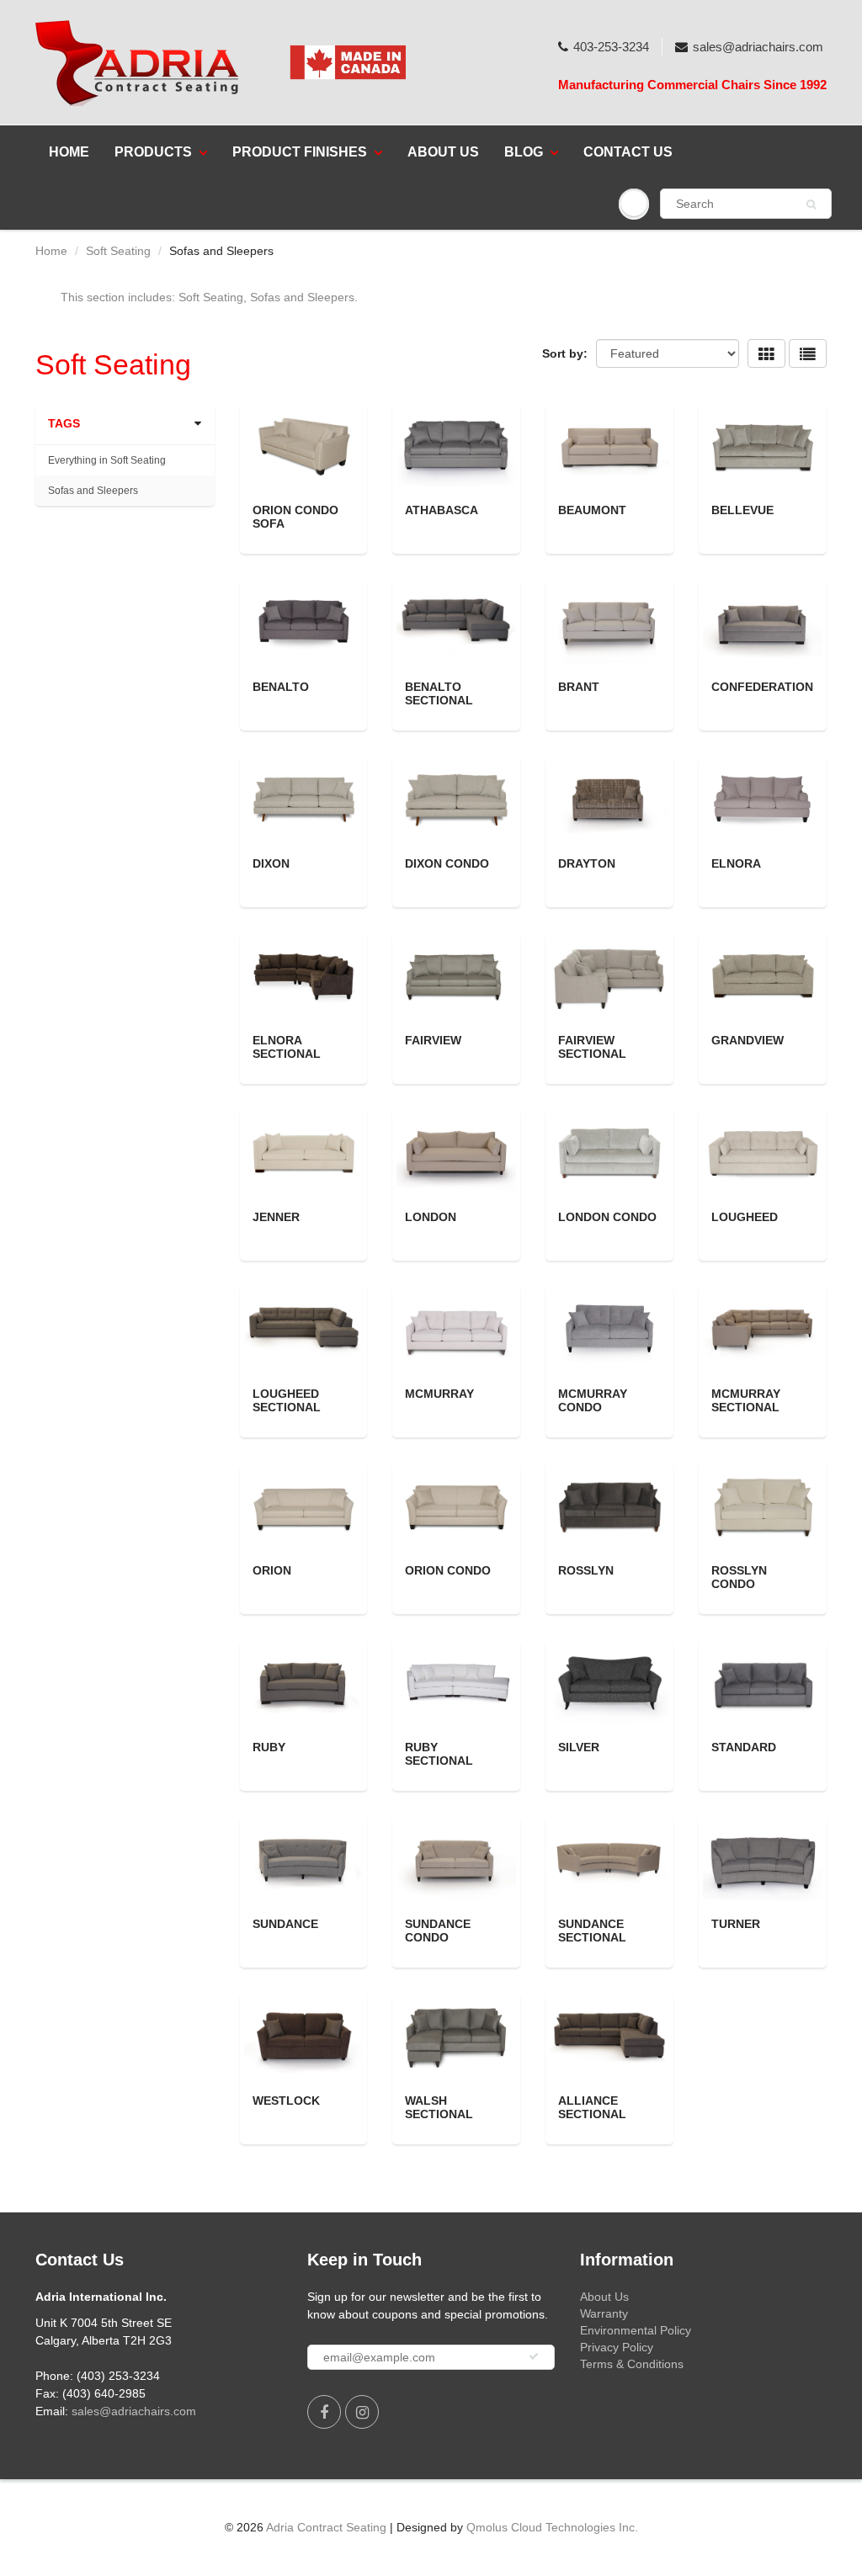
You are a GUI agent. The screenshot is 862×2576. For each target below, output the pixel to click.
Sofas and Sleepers (93, 491)
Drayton (587, 863)
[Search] (811, 204)
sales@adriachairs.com (758, 47)
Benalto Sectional (439, 693)
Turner (736, 1924)
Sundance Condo (438, 1931)
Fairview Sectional (592, 1047)
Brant (579, 687)
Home (69, 152)
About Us (443, 152)
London (431, 1217)
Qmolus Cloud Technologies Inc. (552, 2527)
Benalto (281, 687)
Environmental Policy (636, 2330)
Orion (272, 1570)
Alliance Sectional (592, 2107)
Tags (64, 423)
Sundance (285, 1924)
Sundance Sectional (592, 1931)
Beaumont (592, 510)
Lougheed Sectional (287, 1400)
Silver (579, 1747)
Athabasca (442, 510)
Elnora (736, 863)
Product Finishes (300, 152)
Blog (524, 152)
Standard (744, 1747)
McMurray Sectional (746, 1400)
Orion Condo (448, 1570)
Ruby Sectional (439, 1754)
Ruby (269, 1747)
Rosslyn (586, 1570)
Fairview (433, 1040)
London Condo (607, 1217)
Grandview (748, 1040)
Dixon (271, 863)
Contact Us (628, 152)
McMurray (439, 1394)
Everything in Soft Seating (107, 460)
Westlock (286, 2101)
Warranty (604, 2313)
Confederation (762, 687)
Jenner (276, 1217)
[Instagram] (362, 2412)
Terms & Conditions (632, 2364)
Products (153, 152)
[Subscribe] (534, 2356)
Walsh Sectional (439, 2107)
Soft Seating (118, 251)
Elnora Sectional (287, 1047)
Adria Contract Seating (326, 2527)
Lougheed (745, 1217)
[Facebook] (324, 2412)
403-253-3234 (611, 47)
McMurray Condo (593, 1400)
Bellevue (742, 510)
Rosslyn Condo (739, 1577)
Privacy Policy (617, 2347)
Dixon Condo (447, 863)
